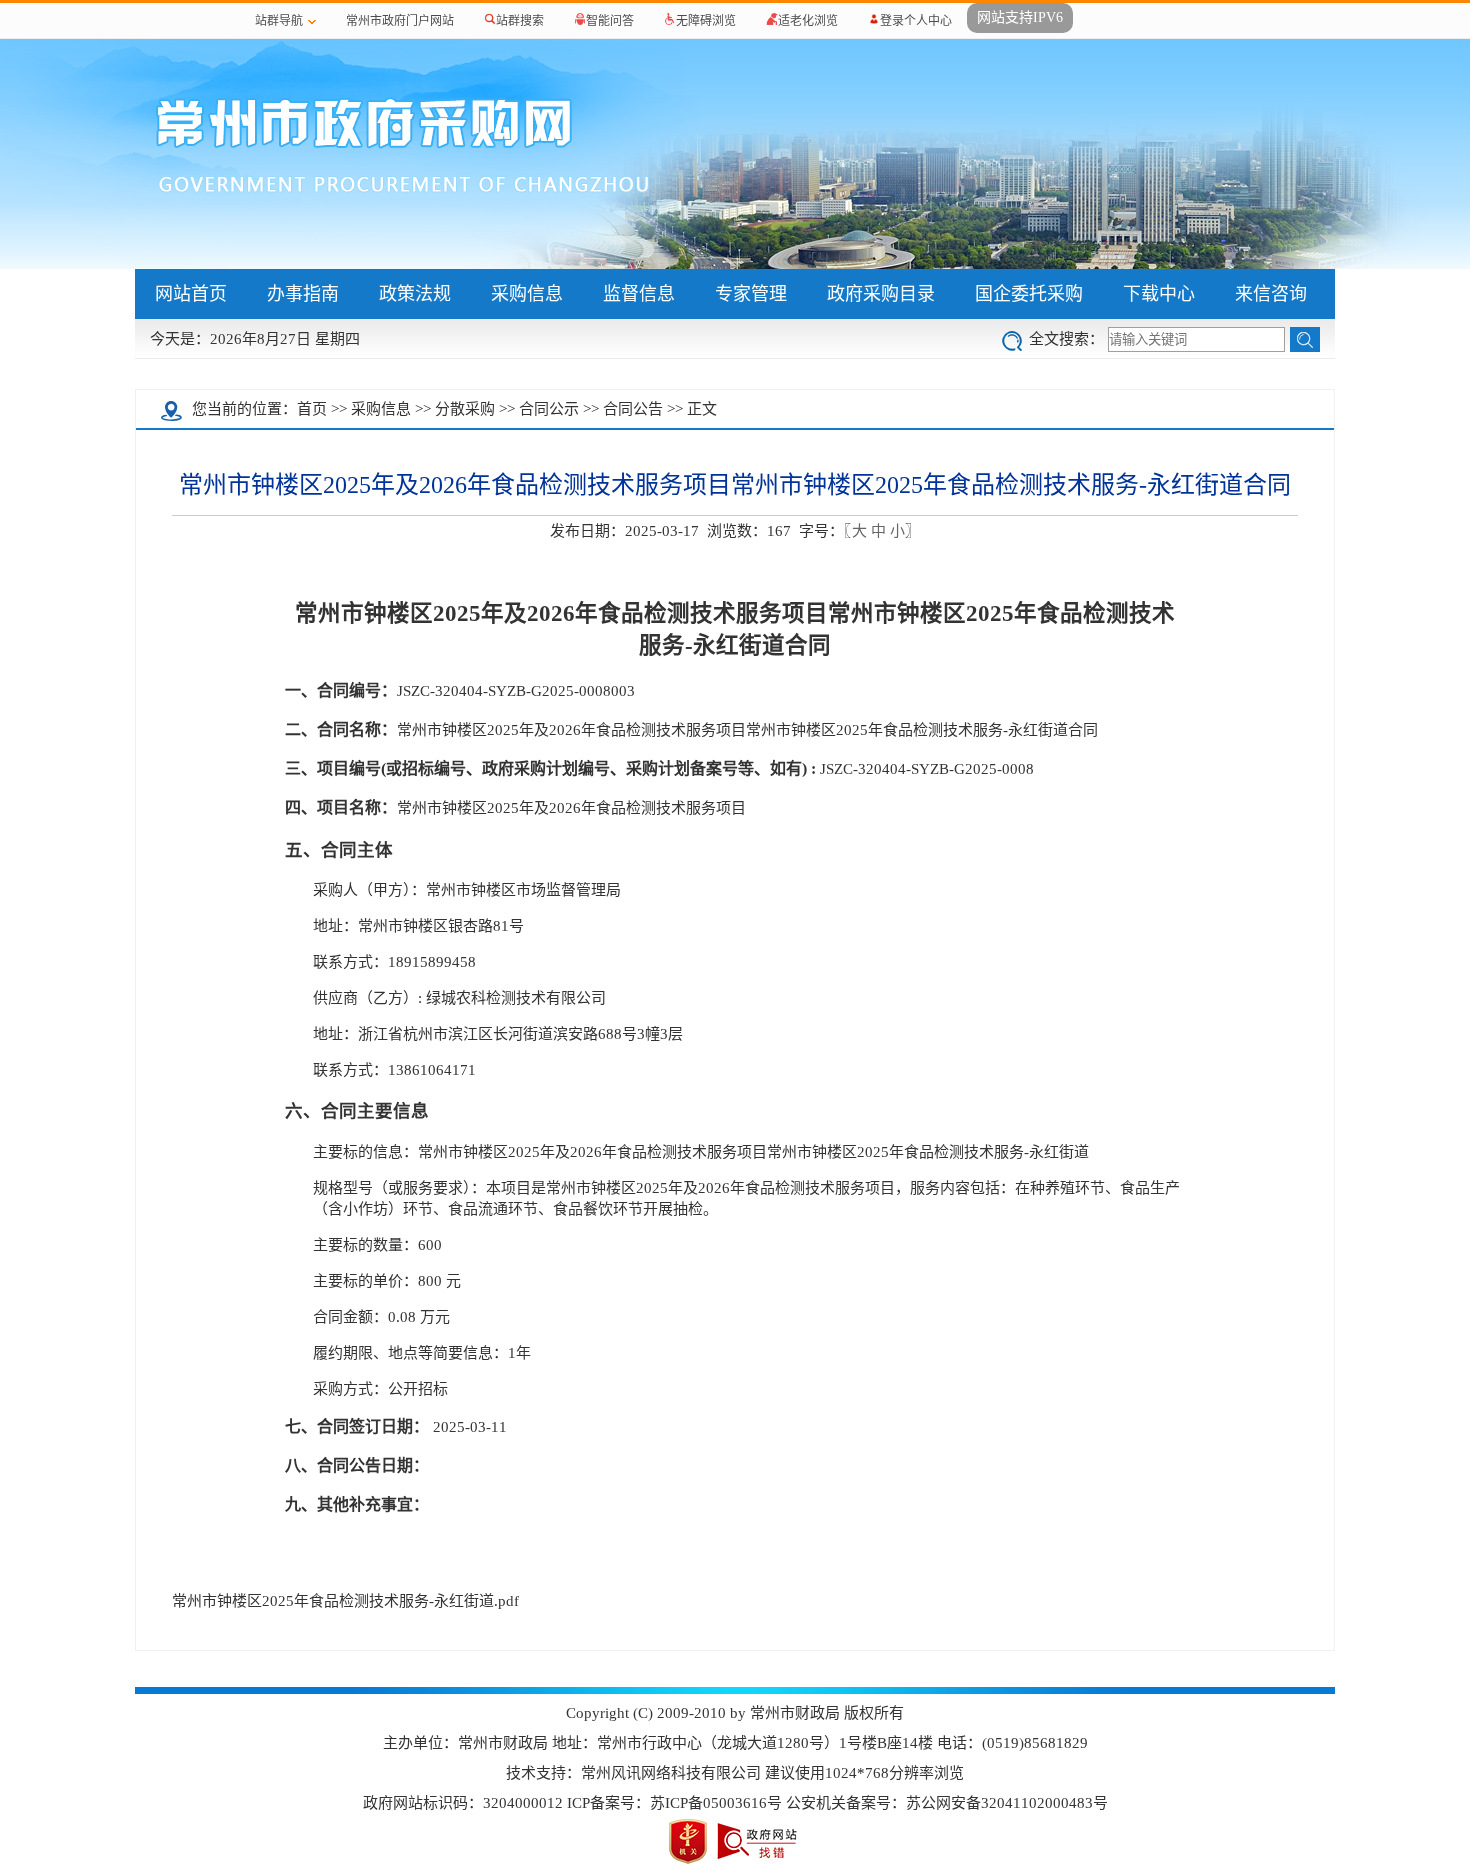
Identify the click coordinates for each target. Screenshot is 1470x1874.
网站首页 (191, 294)
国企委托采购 (1029, 294)
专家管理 (751, 294)
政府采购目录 (881, 294)
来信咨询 (1271, 294)
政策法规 (415, 294)
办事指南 (303, 294)
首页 (312, 409)
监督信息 (639, 294)
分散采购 (465, 409)
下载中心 (1159, 294)
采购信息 (527, 294)
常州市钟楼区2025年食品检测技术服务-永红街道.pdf (345, 1601)
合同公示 (549, 409)
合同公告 (633, 409)
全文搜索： (1066, 339)
